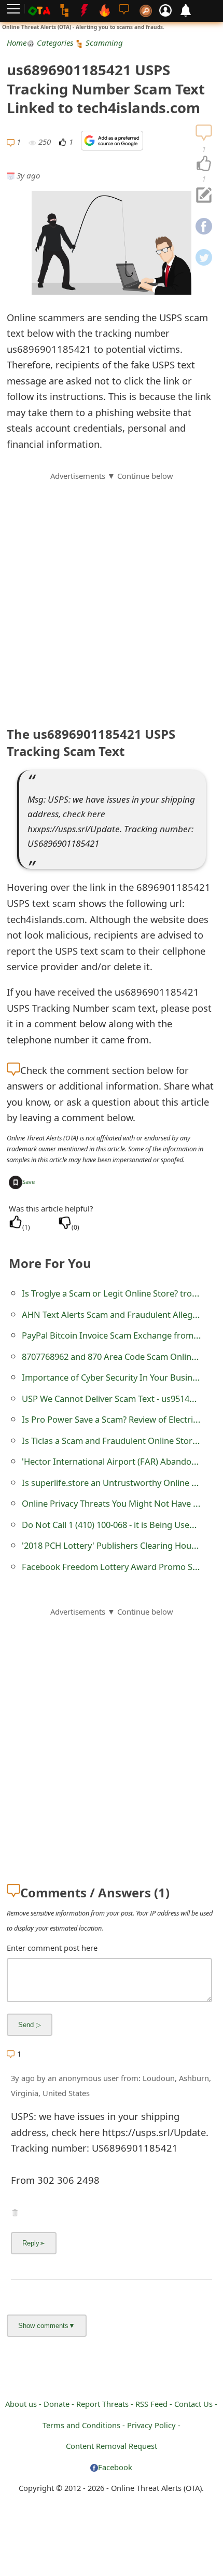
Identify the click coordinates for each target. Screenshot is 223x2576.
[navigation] (204, 164)
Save (29, 1182)
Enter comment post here (52, 1948)
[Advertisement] (112, 594)
